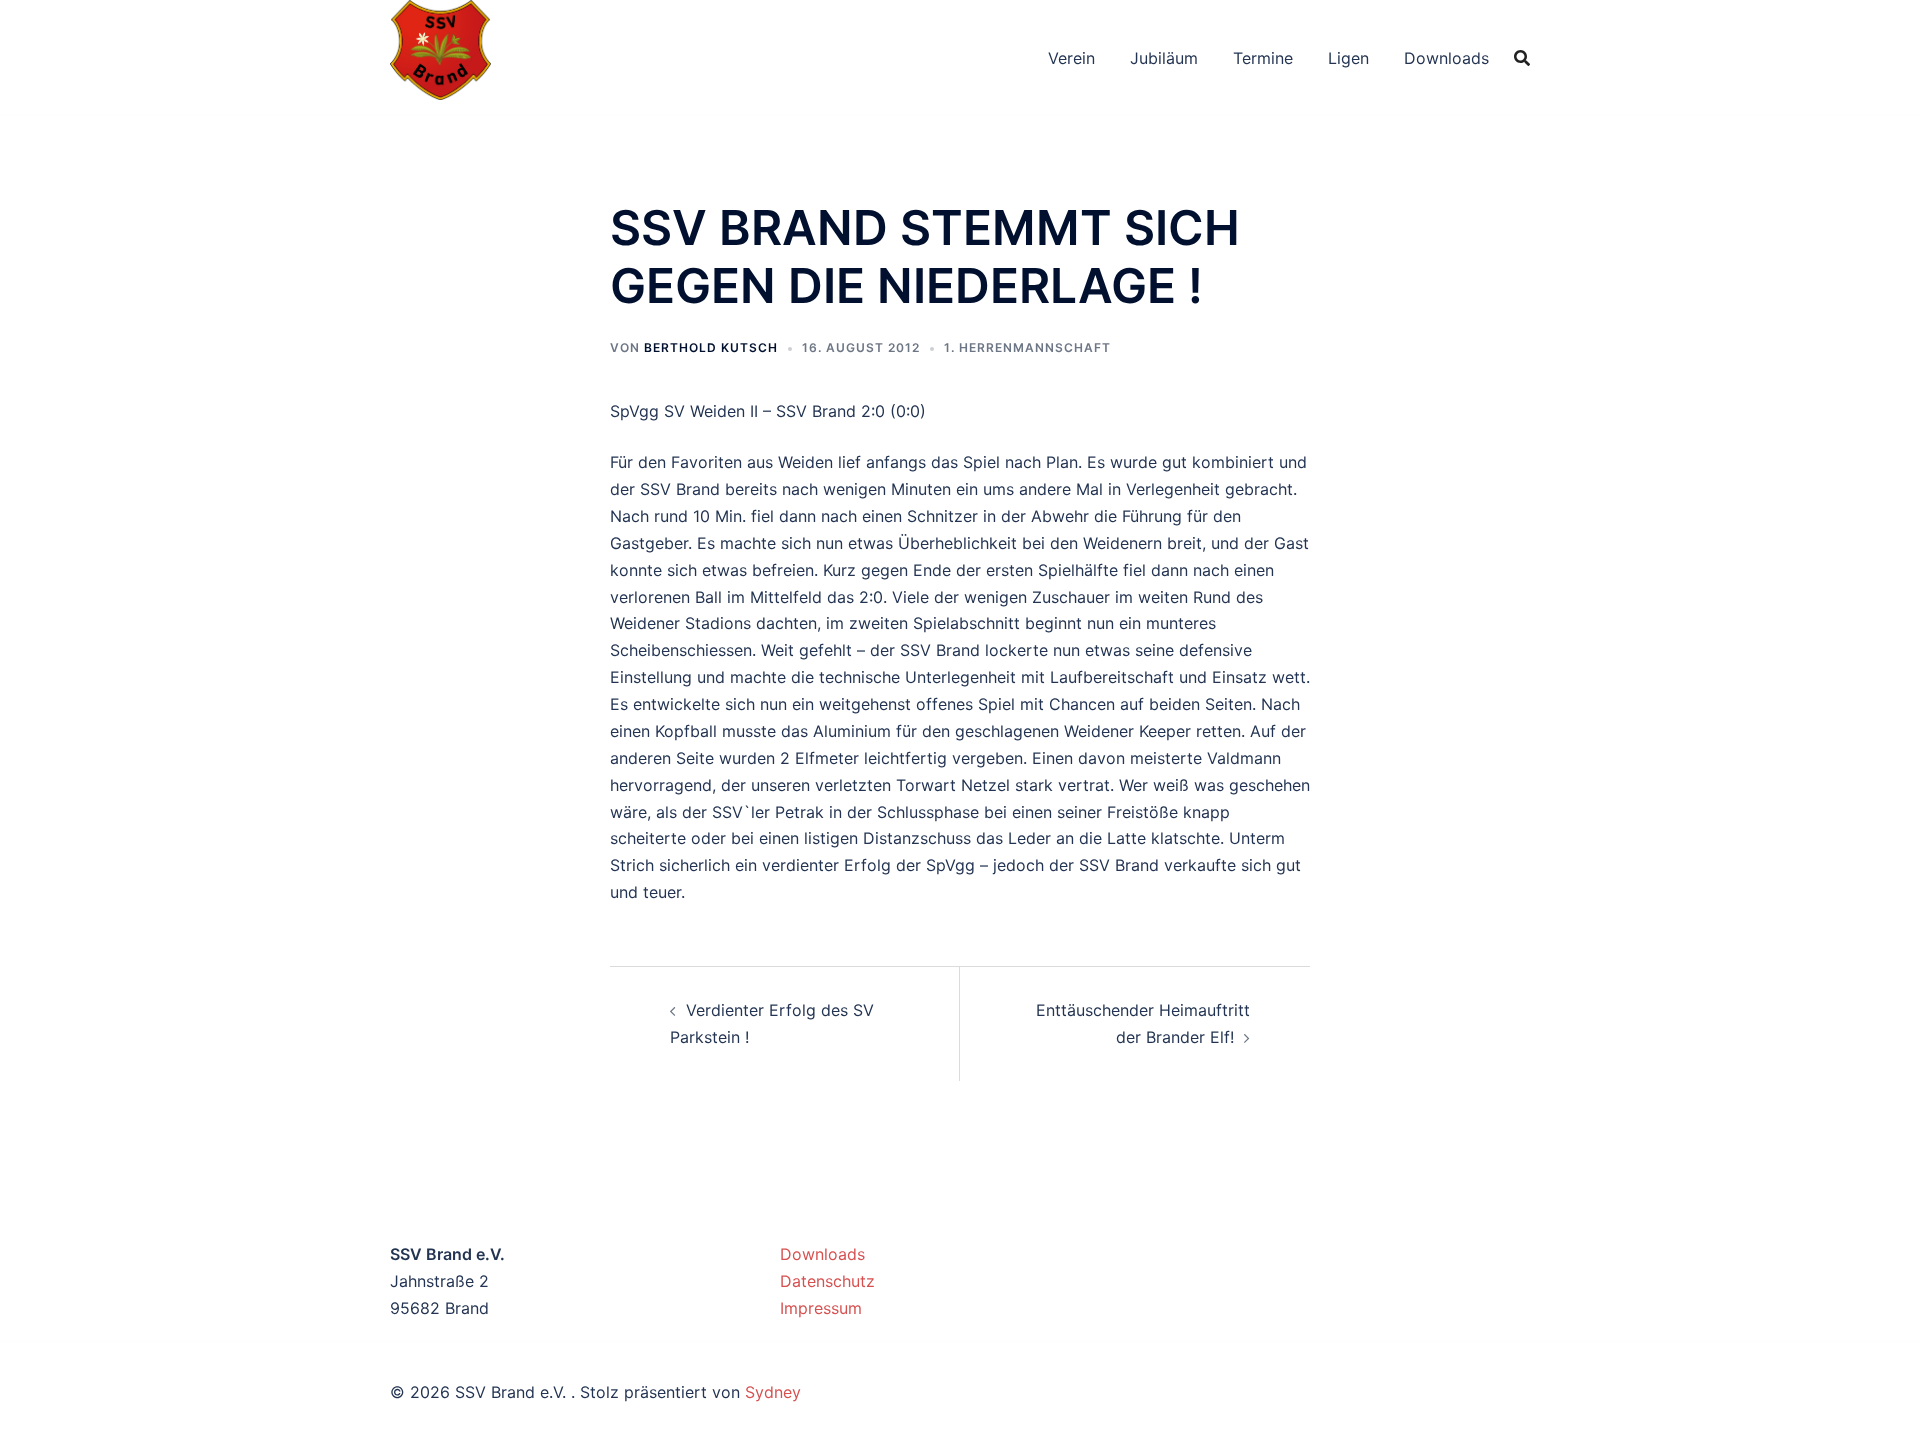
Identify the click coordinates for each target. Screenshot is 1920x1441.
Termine (1263, 58)
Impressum (821, 1308)
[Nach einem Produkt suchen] (1522, 58)
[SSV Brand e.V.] (440, 56)
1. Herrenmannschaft (1027, 347)
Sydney (773, 1392)
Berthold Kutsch (711, 347)
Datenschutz (827, 1281)
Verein (1071, 58)
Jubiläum (1164, 58)
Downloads (1446, 58)
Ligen (1348, 58)
